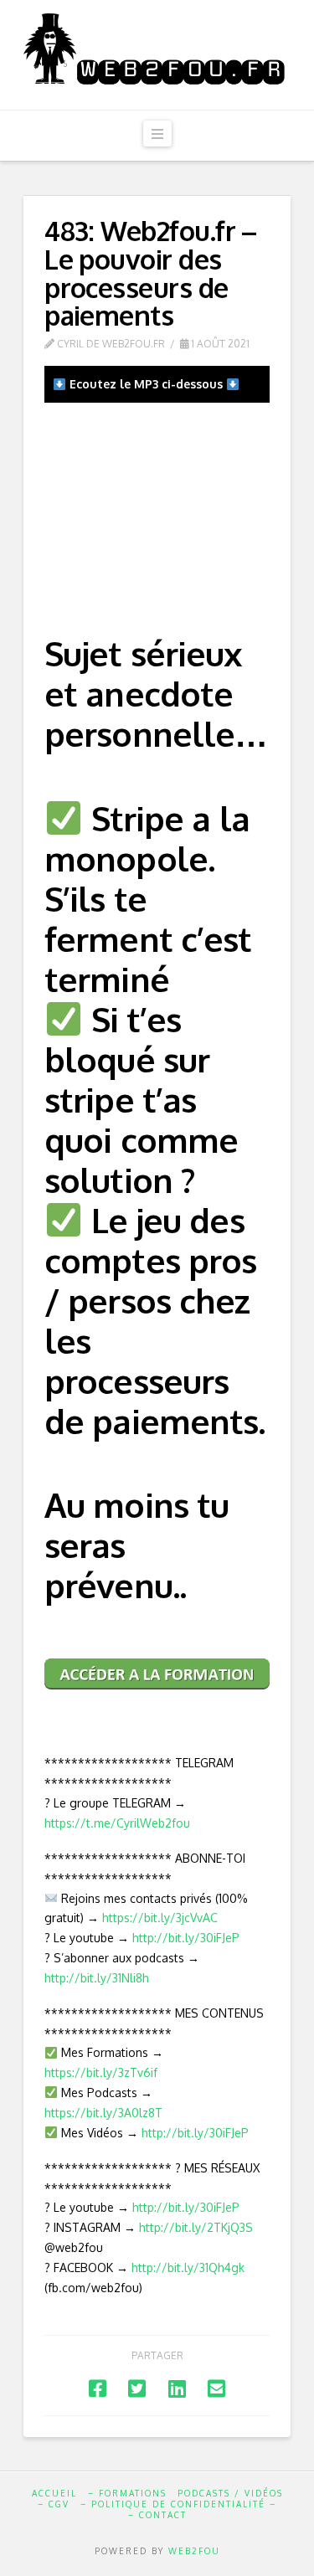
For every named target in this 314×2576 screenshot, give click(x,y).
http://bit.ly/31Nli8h (97, 1978)
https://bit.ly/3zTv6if (101, 2072)
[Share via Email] (216, 2388)
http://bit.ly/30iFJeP (186, 1938)
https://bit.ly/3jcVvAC (160, 1918)
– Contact (157, 2515)
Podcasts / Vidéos (230, 2493)
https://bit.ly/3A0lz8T (103, 2113)
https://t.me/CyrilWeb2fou (117, 1823)
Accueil (54, 2493)
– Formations (127, 2493)
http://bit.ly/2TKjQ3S (196, 2227)
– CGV (54, 2504)
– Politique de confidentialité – (178, 2504)
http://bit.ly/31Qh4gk (188, 2267)
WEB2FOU (194, 2551)
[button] (157, 134)
